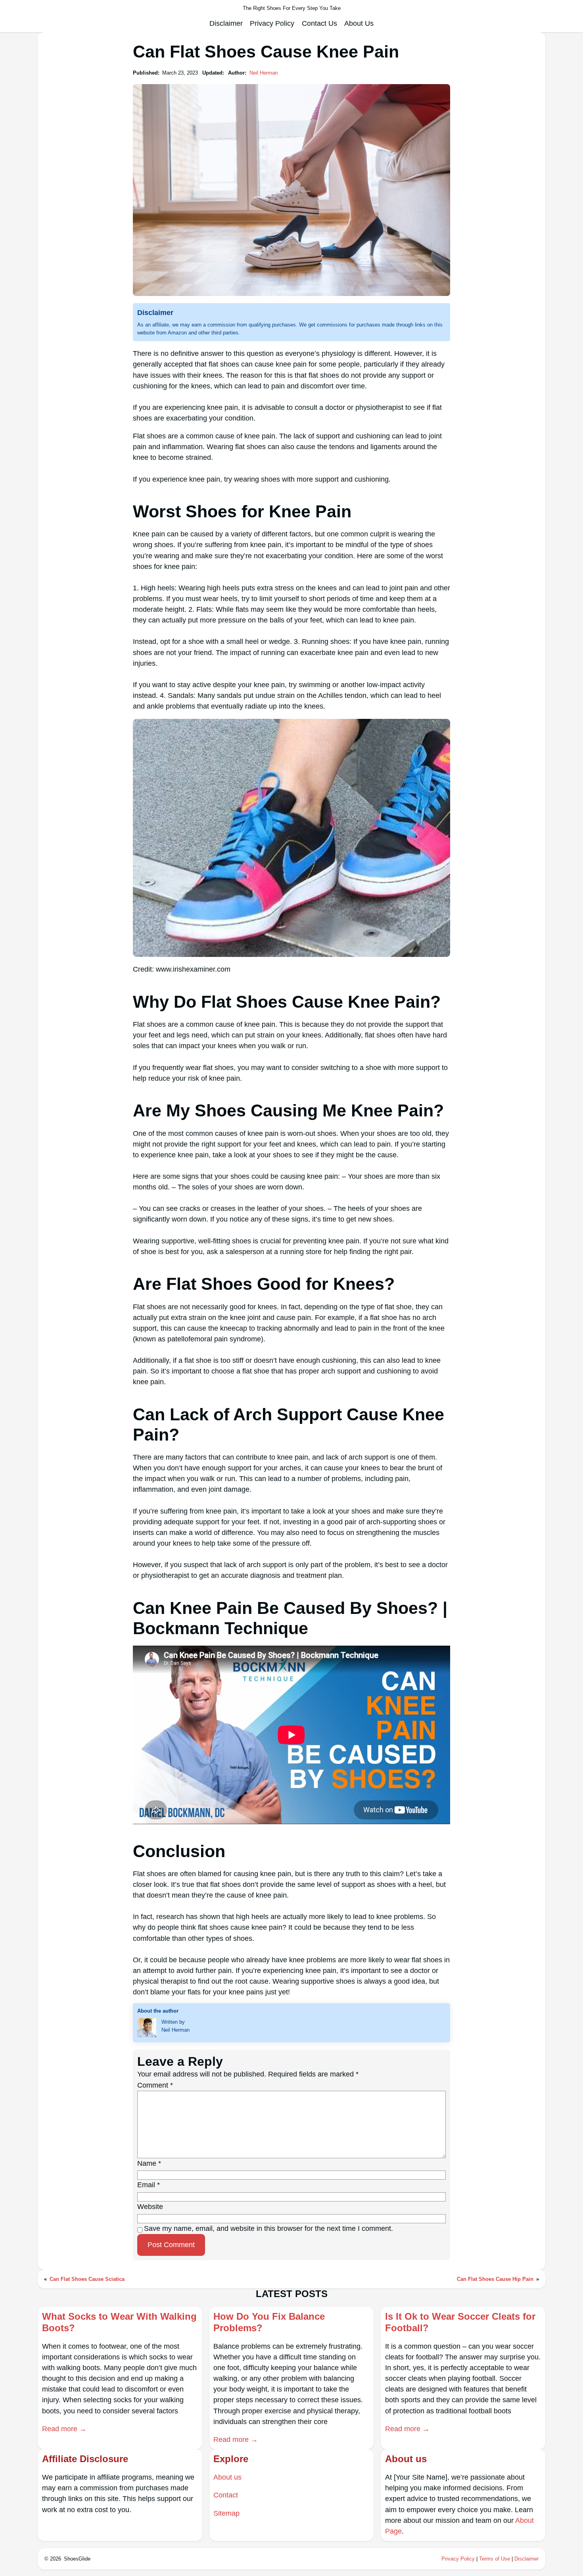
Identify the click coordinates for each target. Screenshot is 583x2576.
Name (149, 2163)
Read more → (64, 2429)
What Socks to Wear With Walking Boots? (119, 2322)
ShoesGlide (77, 2559)
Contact (226, 2495)
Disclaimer (526, 2559)
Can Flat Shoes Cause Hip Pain (495, 2279)
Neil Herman (264, 73)
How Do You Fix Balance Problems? (269, 2322)
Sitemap (226, 2513)
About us (227, 2477)
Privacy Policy (458, 2559)
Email (149, 2185)
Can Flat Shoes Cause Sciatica (87, 2279)
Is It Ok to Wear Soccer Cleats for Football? (460, 2322)
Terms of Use (495, 2559)
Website (150, 2207)
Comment (155, 2085)
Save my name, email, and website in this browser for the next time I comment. (268, 2228)
